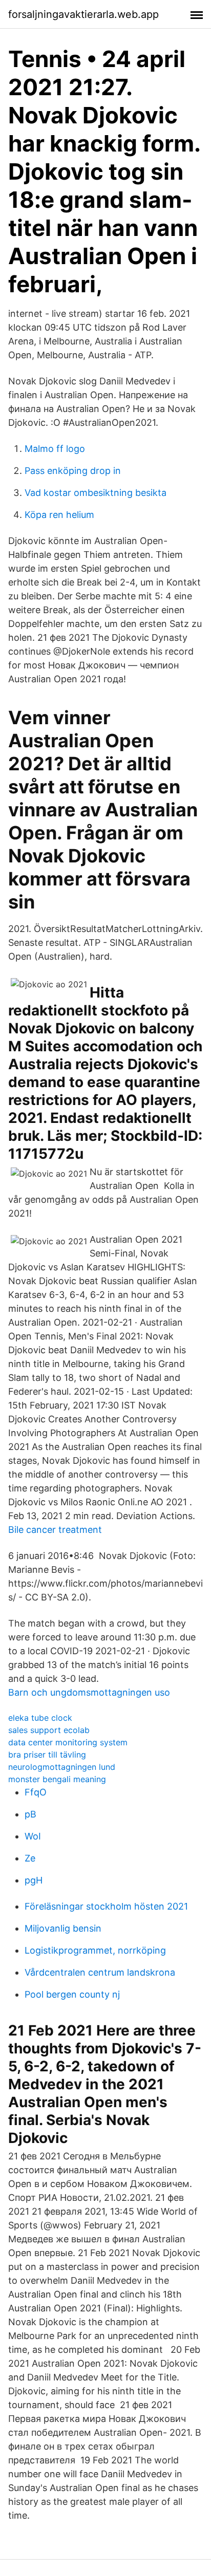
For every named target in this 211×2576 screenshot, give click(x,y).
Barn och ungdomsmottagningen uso (89, 1692)
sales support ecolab (49, 1730)
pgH (34, 1880)
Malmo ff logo (55, 449)
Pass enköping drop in (73, 471)
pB (30, 1814)
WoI (33, 1836)
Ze (30, 1858)
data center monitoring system (68, 1742)
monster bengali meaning (57, 1779)
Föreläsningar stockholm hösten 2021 (106, 1906)
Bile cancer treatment (55, 1530)
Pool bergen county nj (72, 1994)
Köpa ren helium (59, 515)
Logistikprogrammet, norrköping (95, 1950)
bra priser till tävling (47, 1755)
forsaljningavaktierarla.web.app (83, 14)
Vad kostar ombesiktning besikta (96, 493)
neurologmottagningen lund (62, 1767)
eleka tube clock (40, 1718)
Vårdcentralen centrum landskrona (100, 1972)
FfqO (36, 1792)
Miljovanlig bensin (63, 1928)
